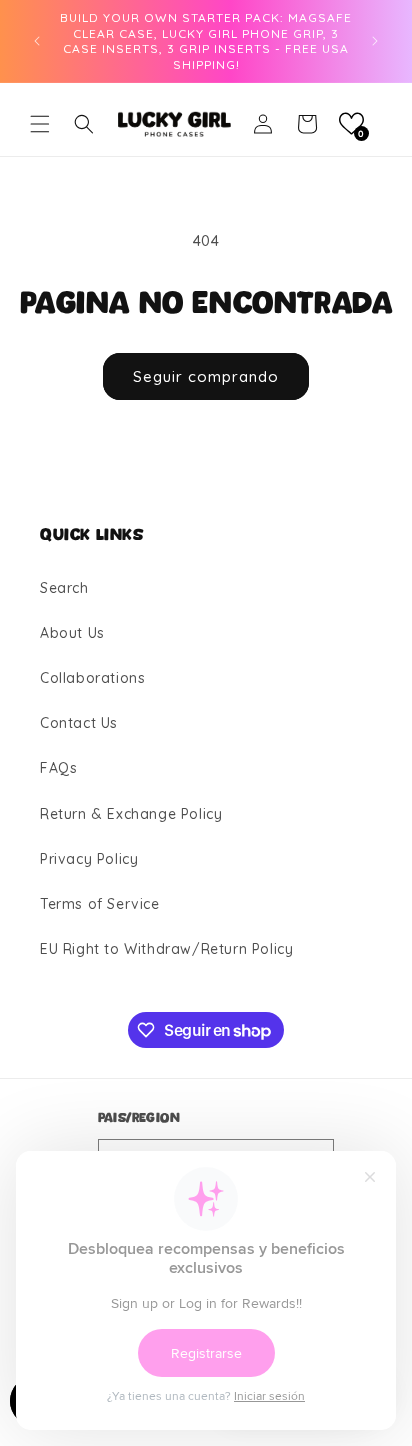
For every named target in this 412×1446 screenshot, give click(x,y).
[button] (40, 124)
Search (64, 588)
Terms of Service (100, 904)
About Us (72, 633)
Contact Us (79, 723)
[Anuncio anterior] (37, 41)
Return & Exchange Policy (131, 814)
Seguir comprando (206, 376)
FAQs (58, 768)
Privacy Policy (89, 859)
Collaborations (92, 678)
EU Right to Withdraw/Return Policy (166, 949)
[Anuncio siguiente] (375, 41)
